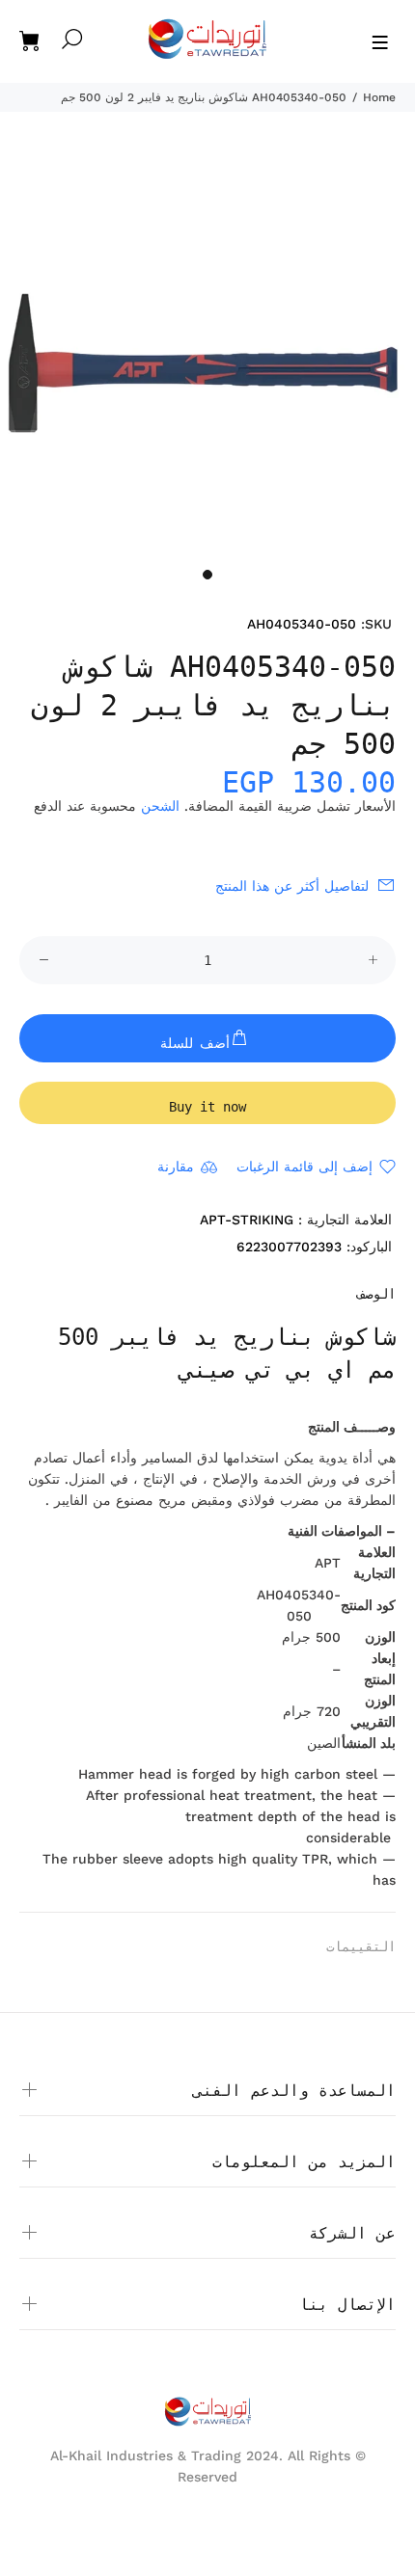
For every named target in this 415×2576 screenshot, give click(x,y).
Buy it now (207, 1107)
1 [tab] (207, 575)
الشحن (160, 806)
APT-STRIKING (247, 1220)
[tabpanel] (207, 351)
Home (379, 97)
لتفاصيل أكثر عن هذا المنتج (292, 886)
